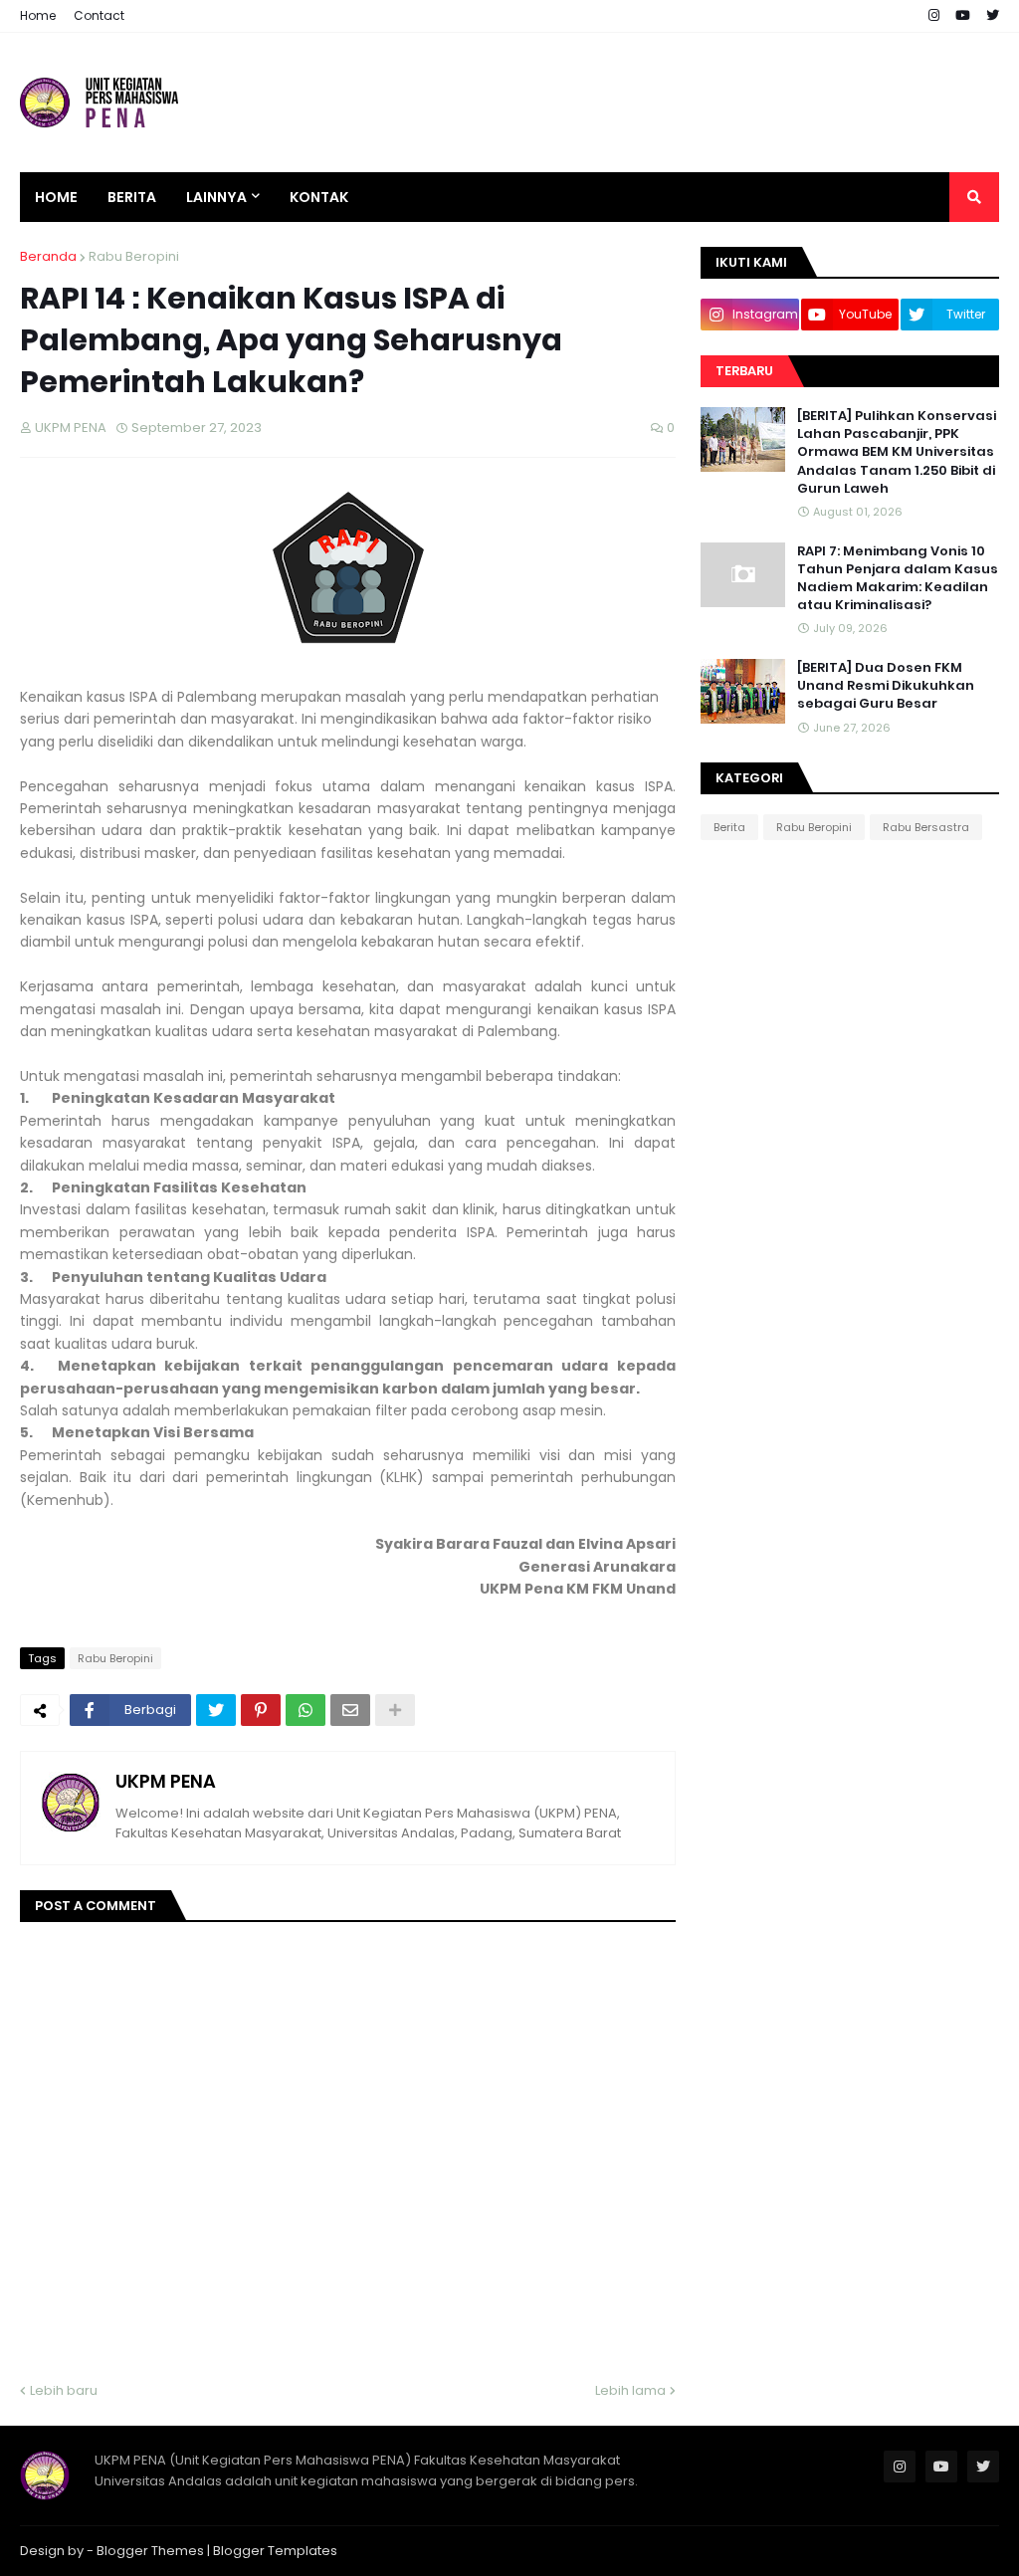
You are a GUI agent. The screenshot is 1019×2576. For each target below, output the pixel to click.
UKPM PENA (166, 1781)
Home (38, 15)
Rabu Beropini (134, 256)
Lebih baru (64, 2390)
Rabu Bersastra (926, 827)
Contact (99, 15)
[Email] (350, 1710)
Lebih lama (630, 2390)
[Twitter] (216, 1710)
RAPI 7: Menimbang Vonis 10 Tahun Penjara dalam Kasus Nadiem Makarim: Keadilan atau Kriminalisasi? (898, 579)
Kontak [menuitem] (319, 197)
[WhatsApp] (306, 1710)
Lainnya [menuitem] (216, 197)
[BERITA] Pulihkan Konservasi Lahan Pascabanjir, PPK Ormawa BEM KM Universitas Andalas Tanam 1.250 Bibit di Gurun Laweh (897, 452)
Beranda (48, 256)
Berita (729, 827)
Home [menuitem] (56, 197)
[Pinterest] (261, 1710)
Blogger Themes (150, 2551)
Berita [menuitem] (132, 197)
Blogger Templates (275, 2551)
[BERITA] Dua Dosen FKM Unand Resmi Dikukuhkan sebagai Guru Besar (886, 686)
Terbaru (744, 371)
